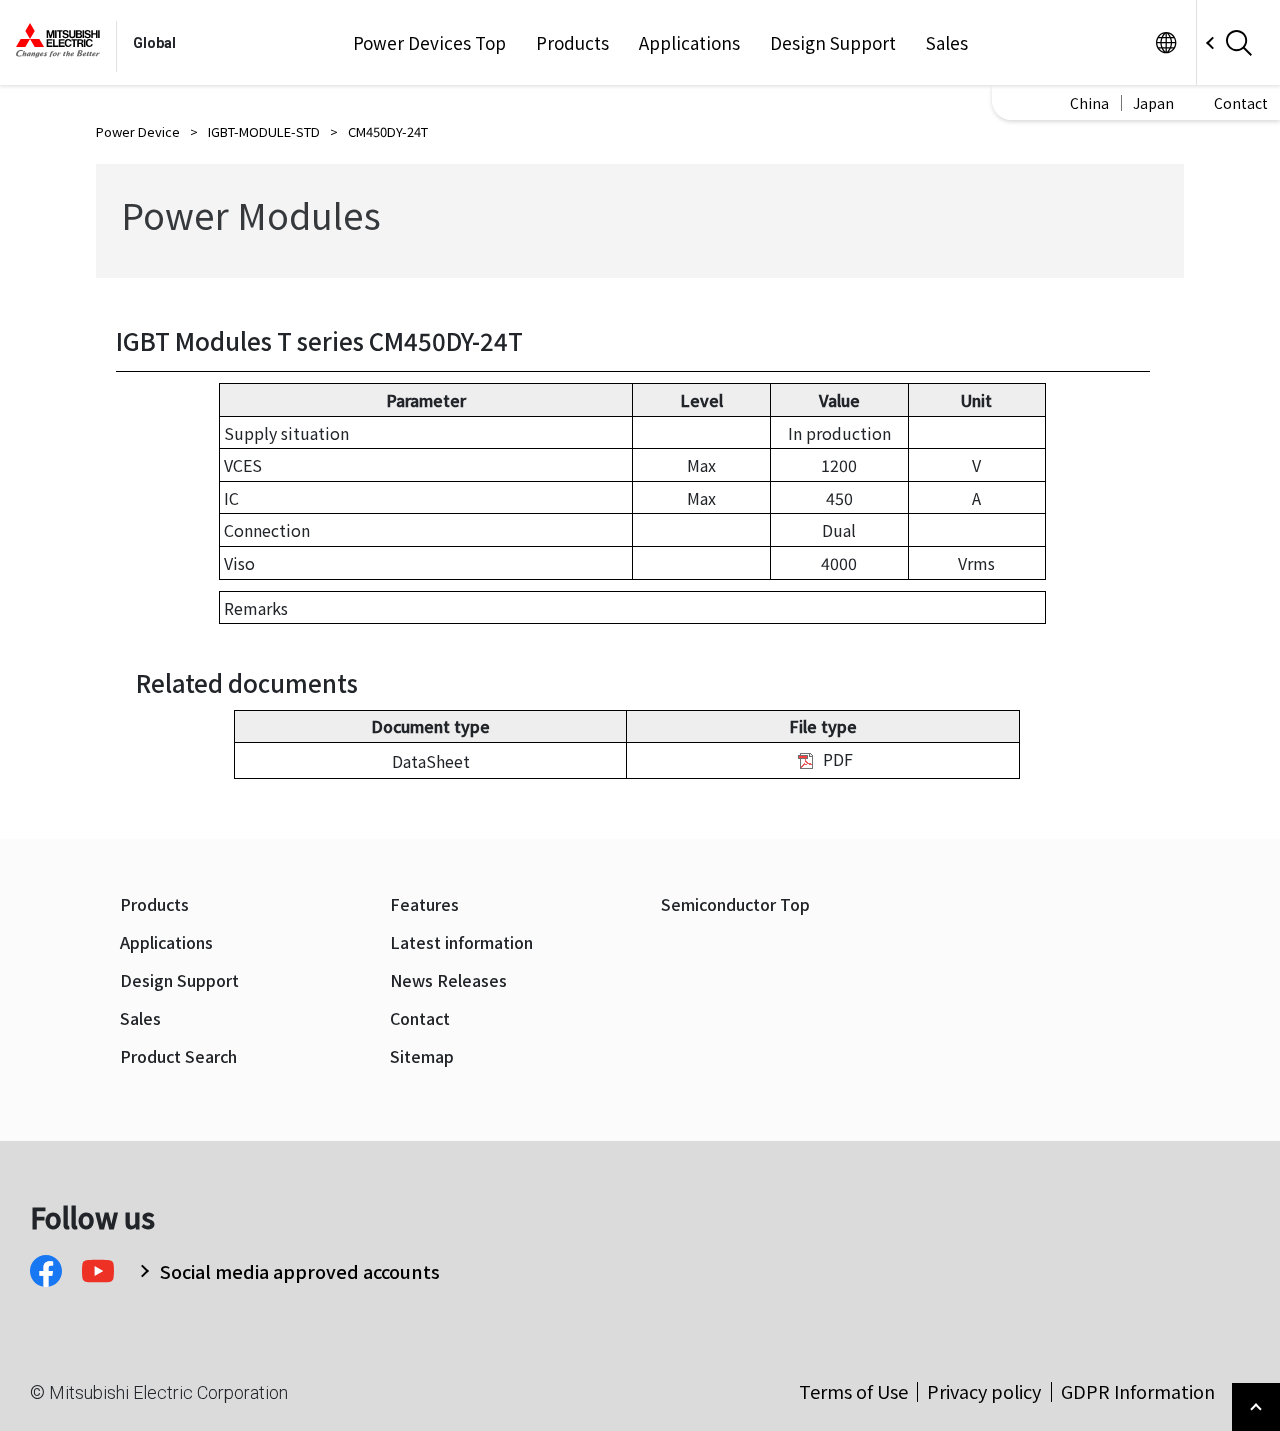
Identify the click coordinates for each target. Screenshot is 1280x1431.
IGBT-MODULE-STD (264, 131)
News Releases (448, 980)
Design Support (833, 43)
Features (424, 904)
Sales (947, 43)
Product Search (178, 1056)
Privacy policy (984, 1391)
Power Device (138, 131)
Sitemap (422, 1056)
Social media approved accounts (300, 1271)
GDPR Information (1138, 1391)
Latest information (461, 942)
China (1089, 103)
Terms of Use (853, 1391)
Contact (1241, 103)
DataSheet (431, 761)
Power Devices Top (429, 43)
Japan (1153, 103)
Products (572, 43)
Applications (689, 43)
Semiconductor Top (735, 904)
